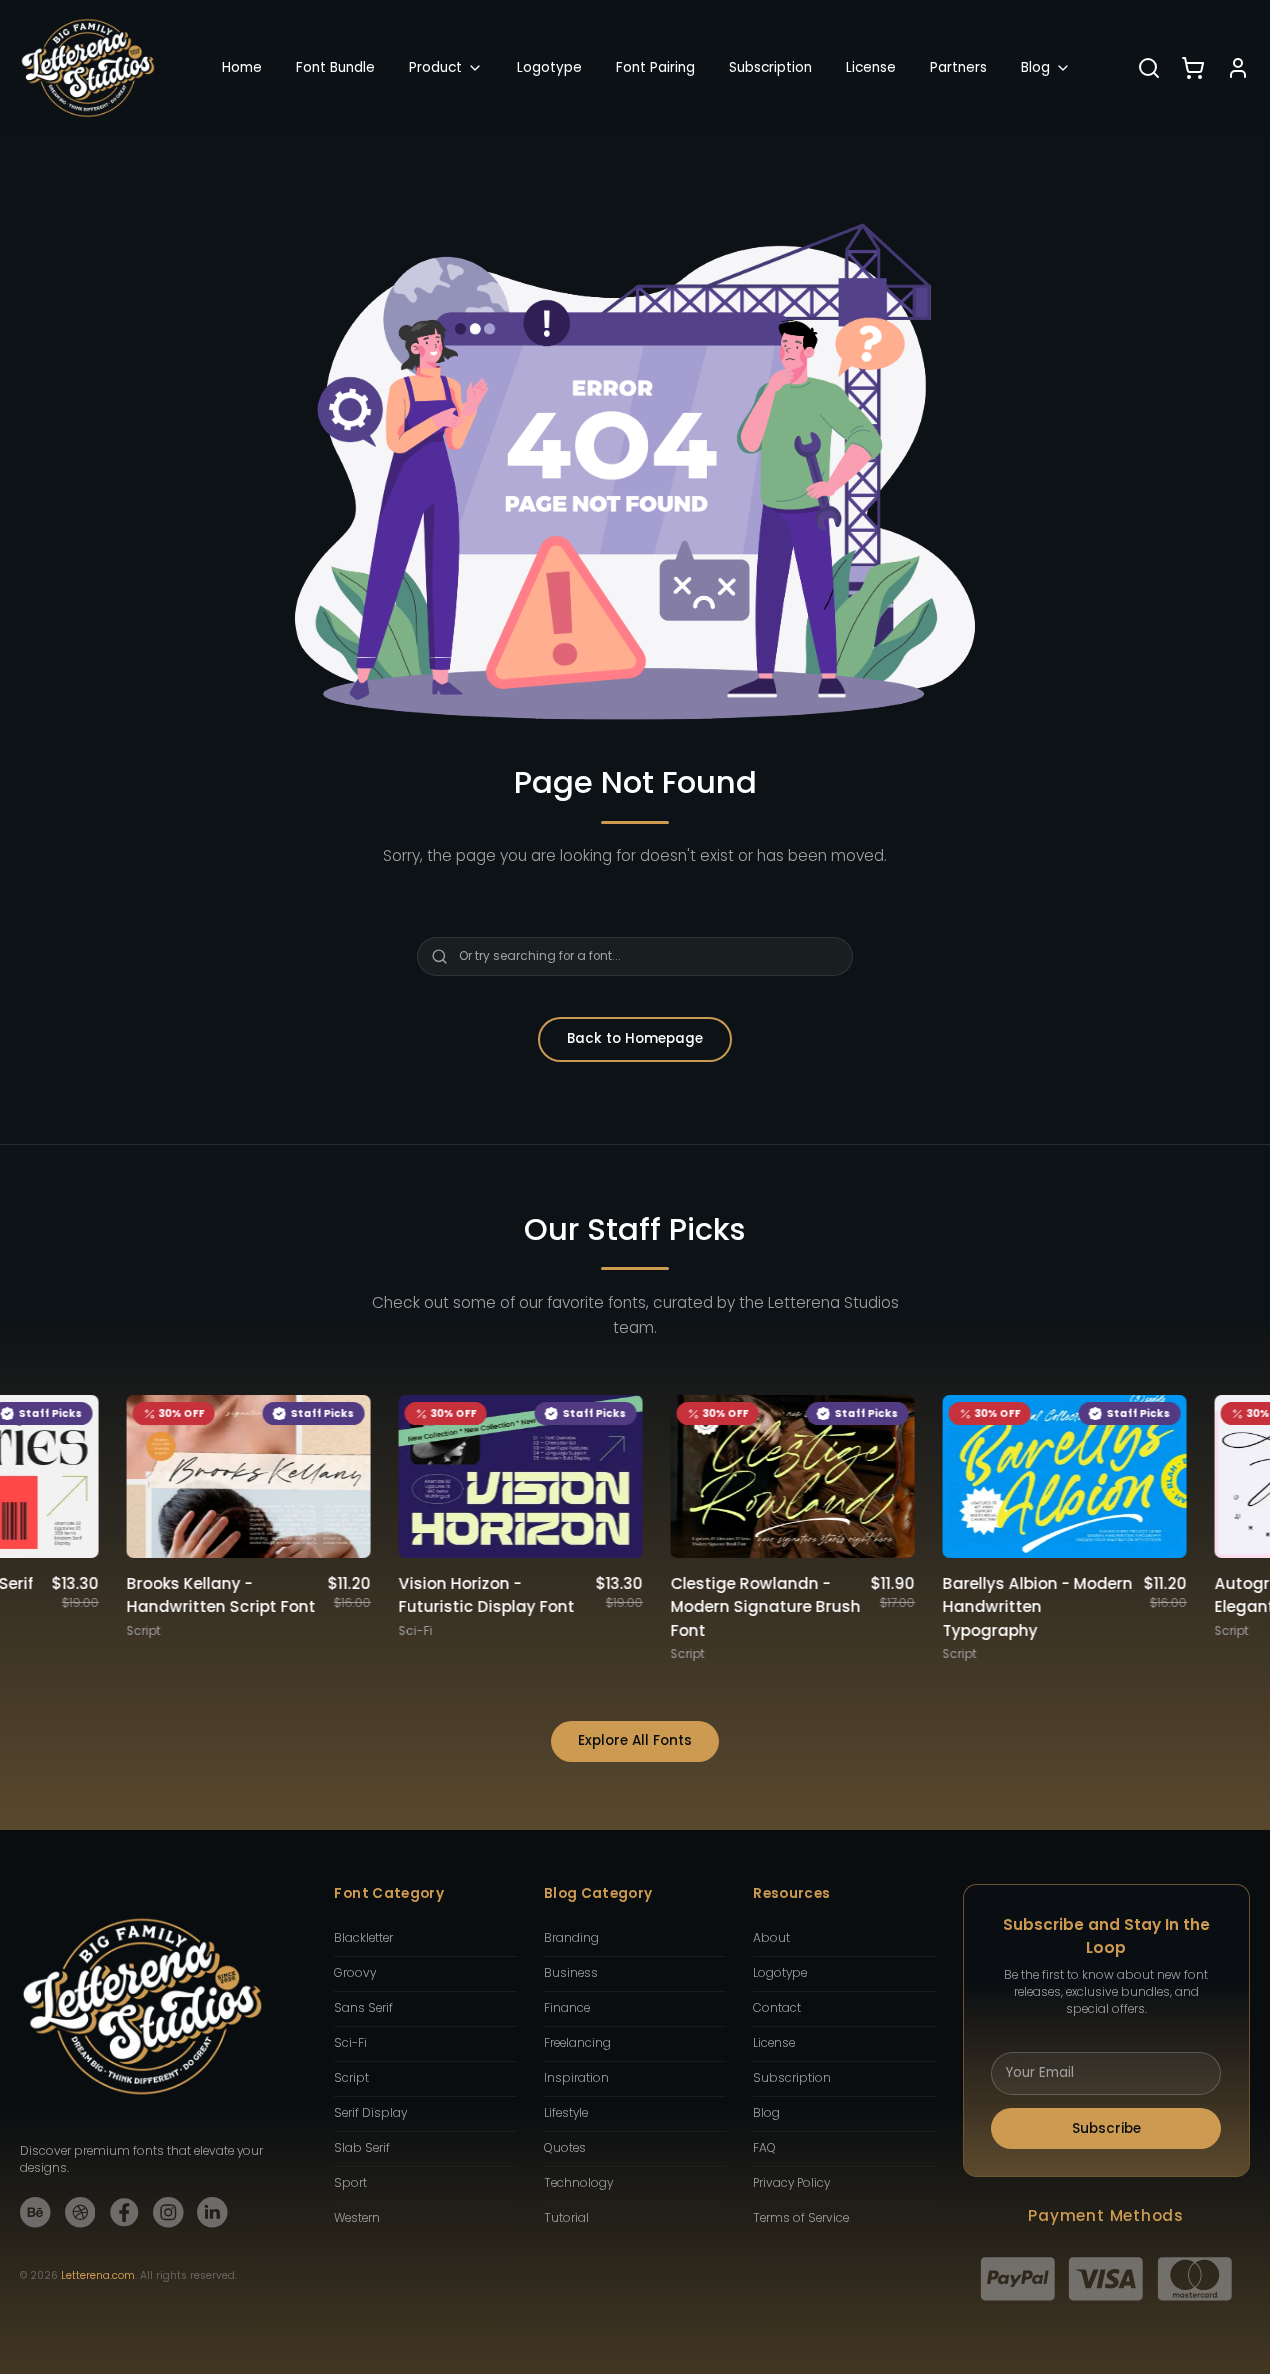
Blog (1035, 67)
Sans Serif (363, 2008)
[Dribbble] (80, 2212)
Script (351, 2078)
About (771, 1938)
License (871, 67)
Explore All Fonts (635, 1740)
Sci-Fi (350, 2043)
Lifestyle (566, 2113)
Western (357, 2218)
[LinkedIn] (212, 2212)
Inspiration (576, 2078)
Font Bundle (335, 67)
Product (435, 67)
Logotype (549, 67)
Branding (571, 1938)
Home (242, 67)
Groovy (355, 1973)
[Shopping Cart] (1193, 68)
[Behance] (35, 2212)
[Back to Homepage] (88, 68)
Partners (958, 67)
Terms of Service (801, 2218)
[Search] (1149, 68)
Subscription (770, 67)
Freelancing (577, 2043)
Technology (578, 2183)
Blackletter (363, 1938)
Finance (567, 2008)
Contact (777, 2008)
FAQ (764, 2148)
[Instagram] (168, 2212)
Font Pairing (655, 67)
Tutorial (566, 2218)
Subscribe (1106, 2128)
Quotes (565, 2148)
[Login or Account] (1238, 68)
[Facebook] (124, 2212)
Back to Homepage (635, 1038)
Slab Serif (362, 2148)
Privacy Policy (791, 2183)
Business (571, 1973)
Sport (350, 2183)
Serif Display (370, 2113)
